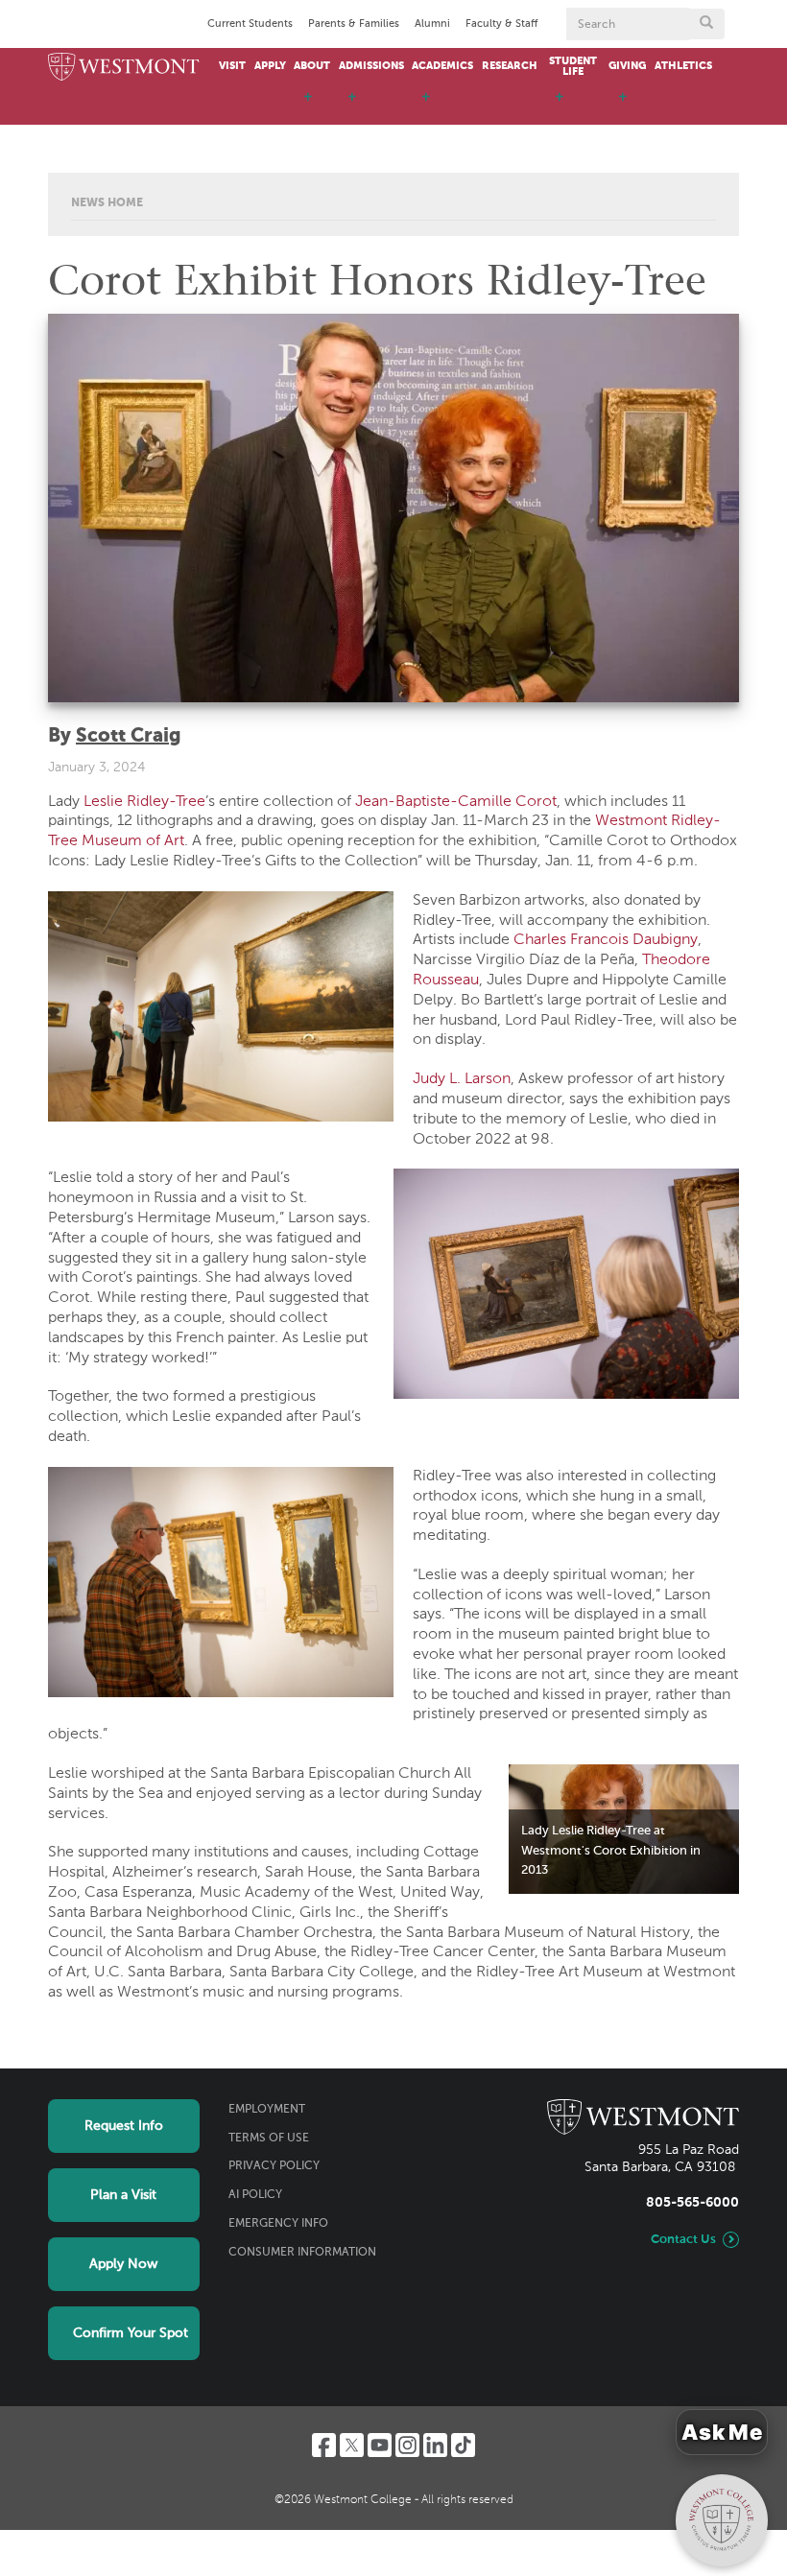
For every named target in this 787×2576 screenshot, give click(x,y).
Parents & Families (354, 24)
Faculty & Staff (501, 24)
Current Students (250, 24)
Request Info (124, 2126)
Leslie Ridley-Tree (144, 802)
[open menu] (308, 106)
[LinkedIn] (435, 2445)
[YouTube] (380, 2445)
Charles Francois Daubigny (606, 940)
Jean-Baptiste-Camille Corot (456, 802)
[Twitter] (352, 2445)
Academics (442, 66)
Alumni (432, 24)
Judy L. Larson (462, 1079)
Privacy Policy (274, 2166)
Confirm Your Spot (131, 2333)
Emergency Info (278, 2224)
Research (510, 66)
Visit (232, 66)
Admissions (371, 66)
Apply (270, 66)
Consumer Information (302, 2253)
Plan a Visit (123, 2195)
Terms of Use (269, 2139)
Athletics (683, 66)
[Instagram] (407, 2445)
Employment (267, 2110)
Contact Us (683, 2240)
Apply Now (123, 2264)
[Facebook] (324, 2445)
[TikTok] (463, 2445)
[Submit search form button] (706, 24)
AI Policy (255, 2195)
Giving (627, 66)
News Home (107, 203)
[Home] (124, 68)
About (312, 66)
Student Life (573, 67)
